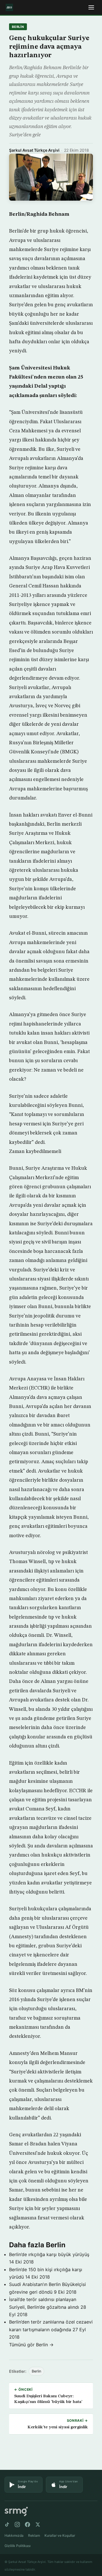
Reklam (34, 2535)
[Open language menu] (91, 7)
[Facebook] (27, 2524)
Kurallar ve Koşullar (60, 2535)
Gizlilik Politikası (18, 2546)
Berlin (18, 27)
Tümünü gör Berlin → (31, 2345)
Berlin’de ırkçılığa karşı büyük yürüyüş (49, 2254)
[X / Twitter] (38, 2524)
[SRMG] (16, 2512)
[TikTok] (7, 2524)
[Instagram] (17, 2524)
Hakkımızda (14, 2535)
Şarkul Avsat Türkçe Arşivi (34, 150)
